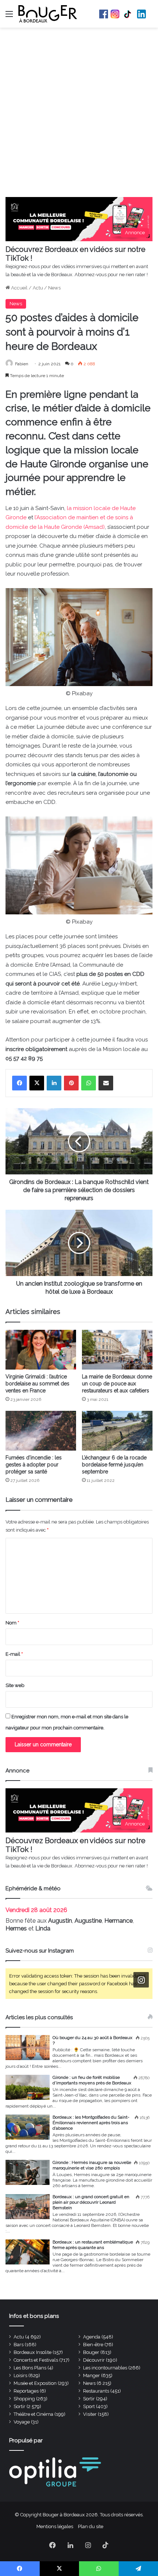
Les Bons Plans (30, 2368)
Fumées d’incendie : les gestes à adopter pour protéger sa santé (34, 1465)
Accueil (19, 288)
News (54, 288)
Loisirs (20, 2375)
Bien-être (93, 2345)
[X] (37, 1083)
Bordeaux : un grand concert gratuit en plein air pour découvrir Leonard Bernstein (91, 2202)
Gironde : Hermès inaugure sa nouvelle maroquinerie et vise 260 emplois (92, 2165)
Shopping (24, 2399)
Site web (15, 1685)
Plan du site (91, 2526)
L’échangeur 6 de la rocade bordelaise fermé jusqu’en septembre (114, 1465)
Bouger (91, 2352)
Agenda (92, 2337)
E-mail (14, 1654)
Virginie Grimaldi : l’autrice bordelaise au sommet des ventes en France (37, 1384)
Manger (91, 2375)
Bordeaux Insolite (33, 2352)
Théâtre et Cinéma (33, 2414)
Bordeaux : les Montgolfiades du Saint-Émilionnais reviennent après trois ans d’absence (91, 2123)
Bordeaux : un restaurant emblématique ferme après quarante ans (93, 2245)
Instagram (115, 14)
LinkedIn (141, 14)
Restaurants (96, 2391)
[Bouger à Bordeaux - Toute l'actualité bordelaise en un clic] (48, 14)
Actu (38, 288)
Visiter (90, 2414)
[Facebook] (19, 1083)
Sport (89, 2406)
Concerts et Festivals (36, 2360)
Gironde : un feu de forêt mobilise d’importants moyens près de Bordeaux (92, 2080)
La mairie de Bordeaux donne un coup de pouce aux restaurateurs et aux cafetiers (117, 1384)
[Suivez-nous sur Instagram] (141, 1980)
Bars (19, 2345)
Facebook (104, 14)
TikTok (128, 14)
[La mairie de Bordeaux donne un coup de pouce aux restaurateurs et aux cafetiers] (117, 1350)
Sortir (89, 2399)
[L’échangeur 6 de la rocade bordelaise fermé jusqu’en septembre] (117, 1431)
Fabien (22, 364)
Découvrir (94, 2360)
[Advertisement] (79, 114)
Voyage (22, 2422)
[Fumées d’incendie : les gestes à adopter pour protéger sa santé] (41, 1431)
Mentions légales (55, 2526)
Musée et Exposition (35, 2383)
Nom (12, 1623)
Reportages (26, 2391)
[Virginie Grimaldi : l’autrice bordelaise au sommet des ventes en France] (41, 1350)
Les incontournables (105, 2368)
